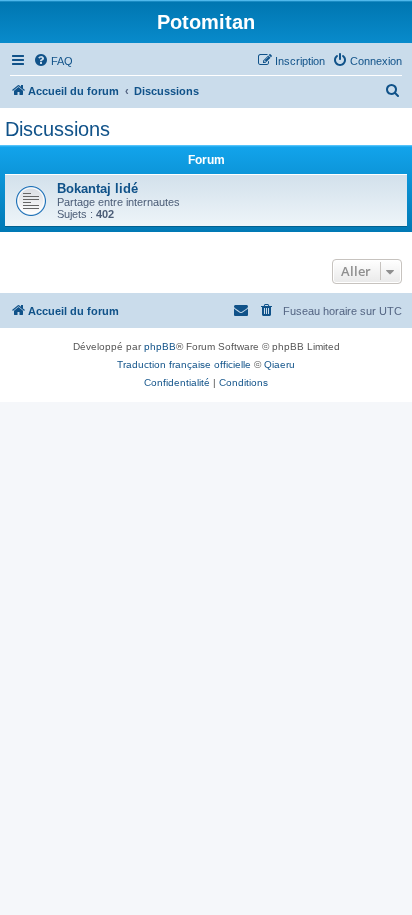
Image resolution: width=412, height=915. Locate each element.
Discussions (57, 129)
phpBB (160, 346)
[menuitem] (53, 61)
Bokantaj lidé (97, 188)
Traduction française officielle (184, 364)
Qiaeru (279, 364)
